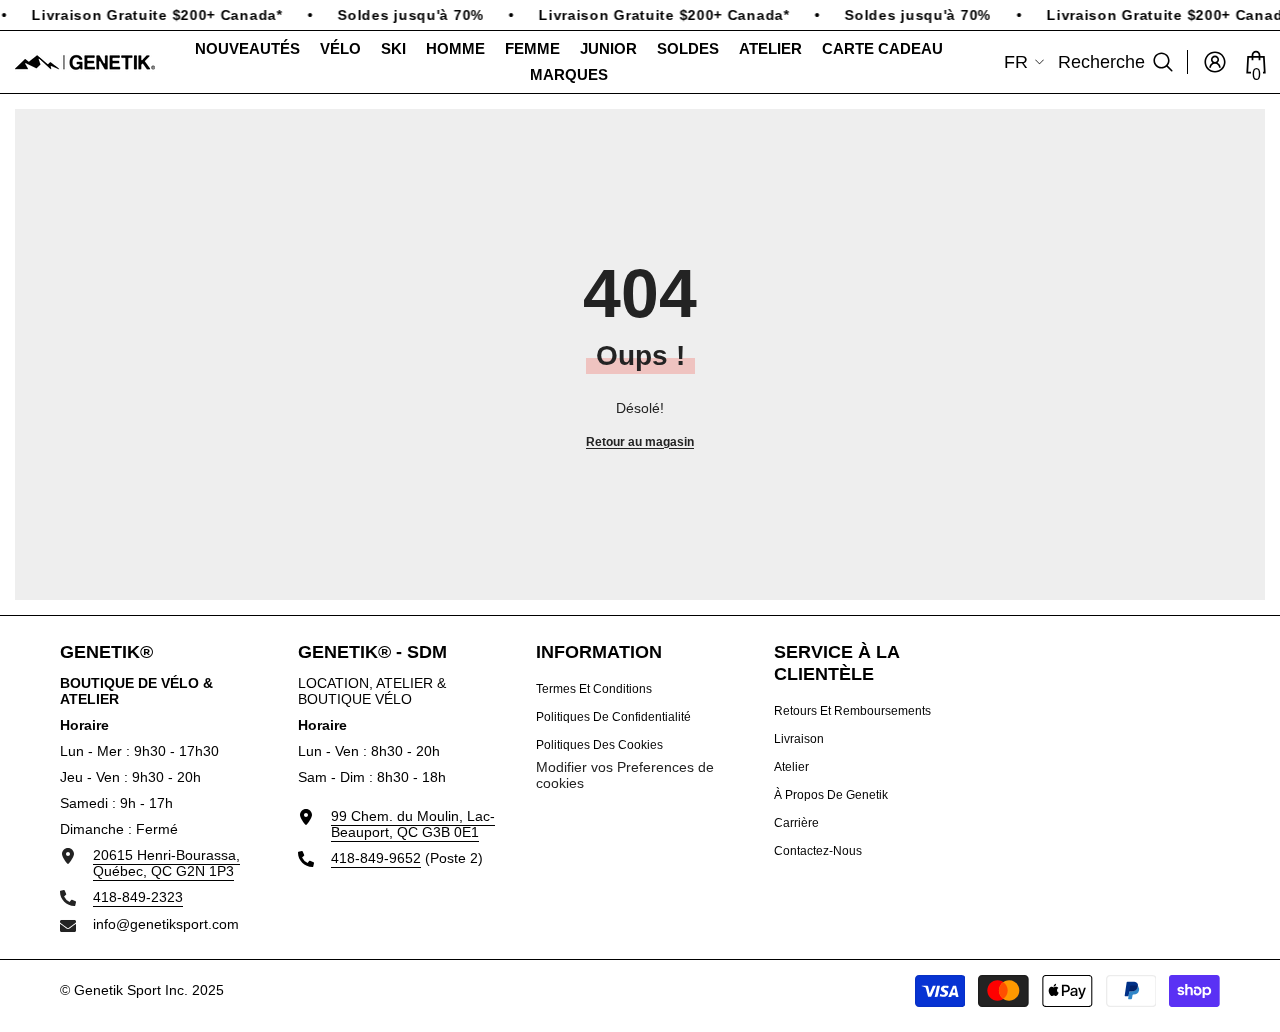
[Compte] (1215, 62)
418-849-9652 (376, 858)
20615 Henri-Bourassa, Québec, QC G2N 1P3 (166, 863)
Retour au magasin (640, 442)
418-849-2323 (138, 897)
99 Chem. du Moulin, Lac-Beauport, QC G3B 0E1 (413, 824)
